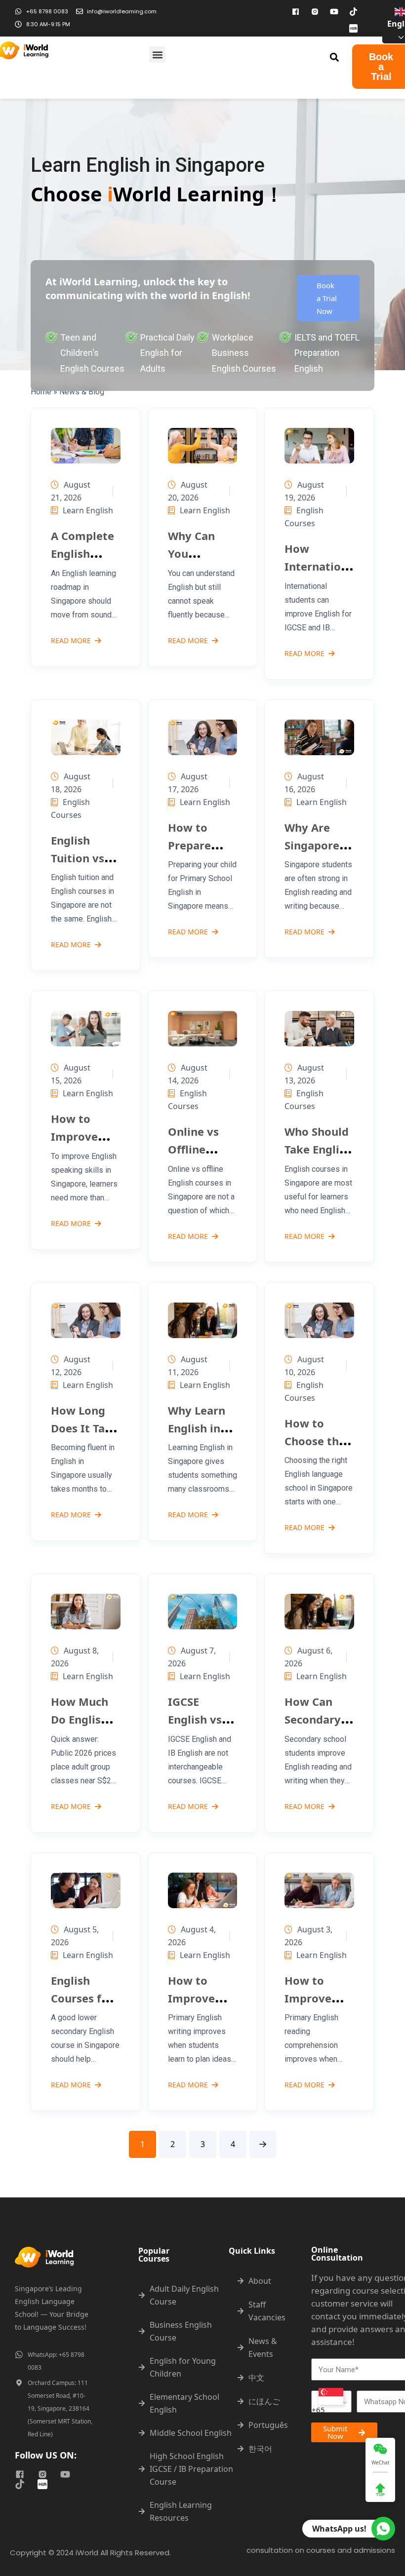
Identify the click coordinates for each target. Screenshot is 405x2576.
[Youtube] (334, 11)
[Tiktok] (354, 11)
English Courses (304, 517)
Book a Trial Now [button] (327, 298)
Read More (71, 641)
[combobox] (331, 2402)
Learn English (88, 510)
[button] (157, 55)
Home (41, 392)
